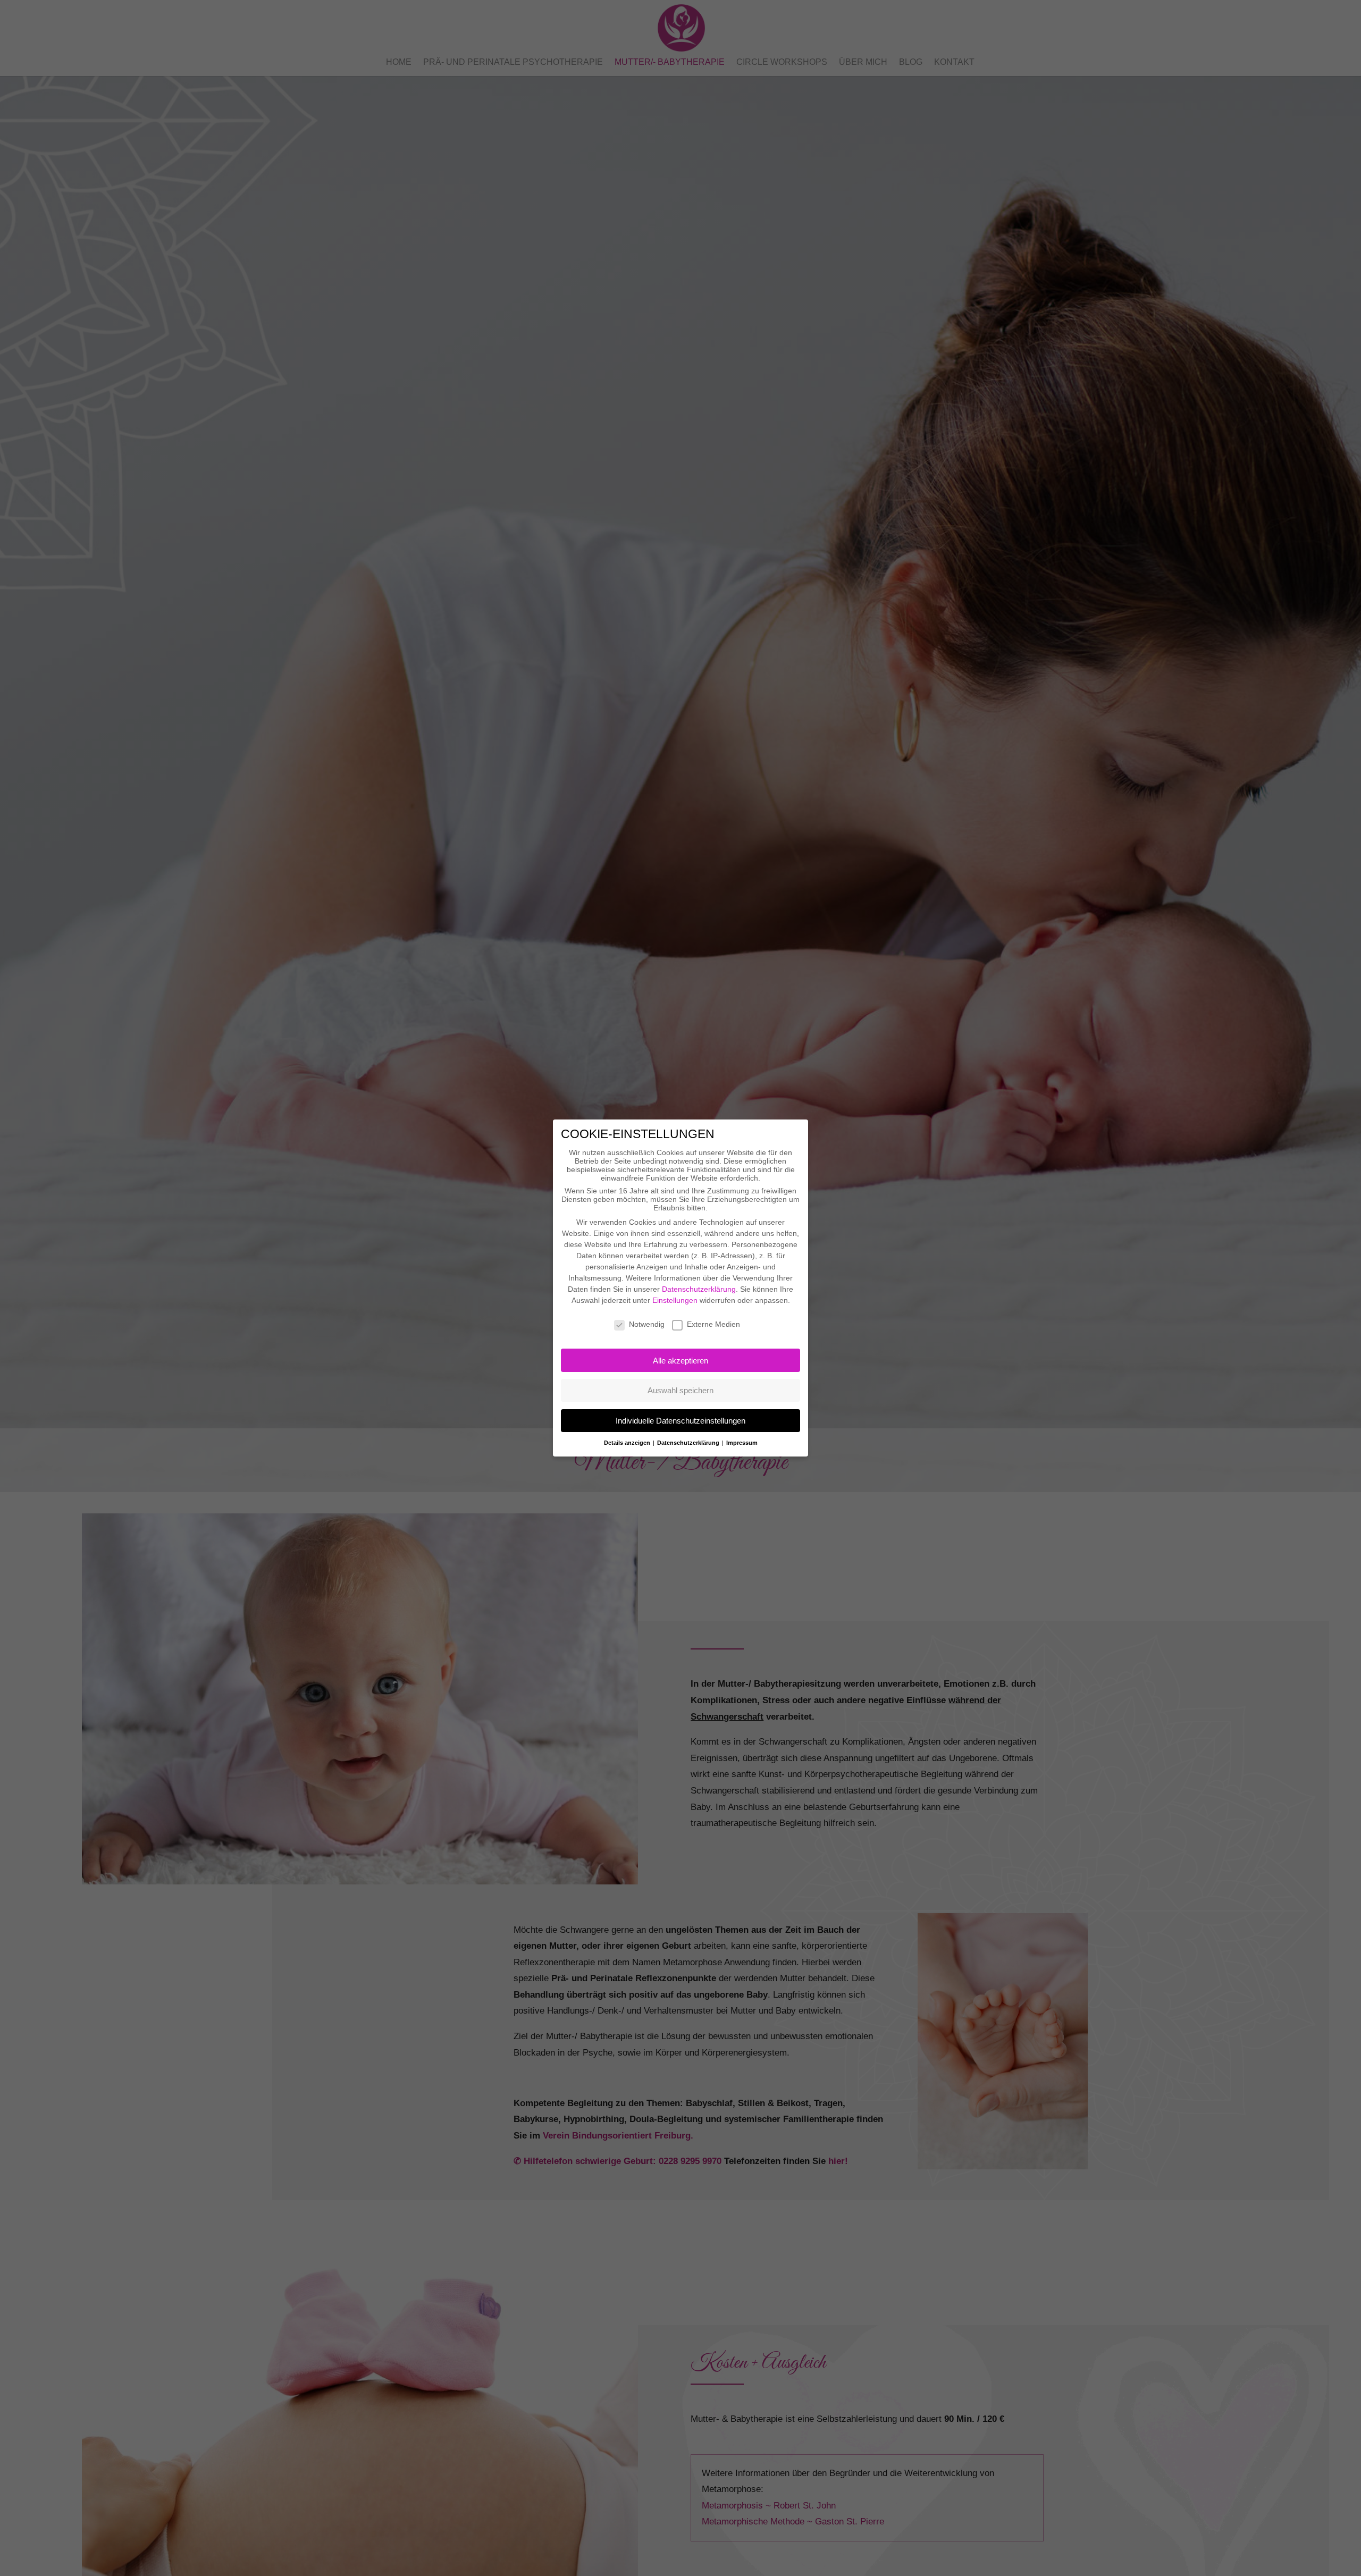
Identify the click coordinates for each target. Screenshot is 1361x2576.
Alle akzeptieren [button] (680, 1361)
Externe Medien (713, 1324)
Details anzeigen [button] (628, 1443)
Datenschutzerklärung (699, 1289)
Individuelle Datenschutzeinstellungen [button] (680, 1421)
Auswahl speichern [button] (680, 1390)
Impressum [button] (742, 1443)
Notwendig (647, 1324)
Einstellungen (675, 1300)
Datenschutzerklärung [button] (689, 1443)
